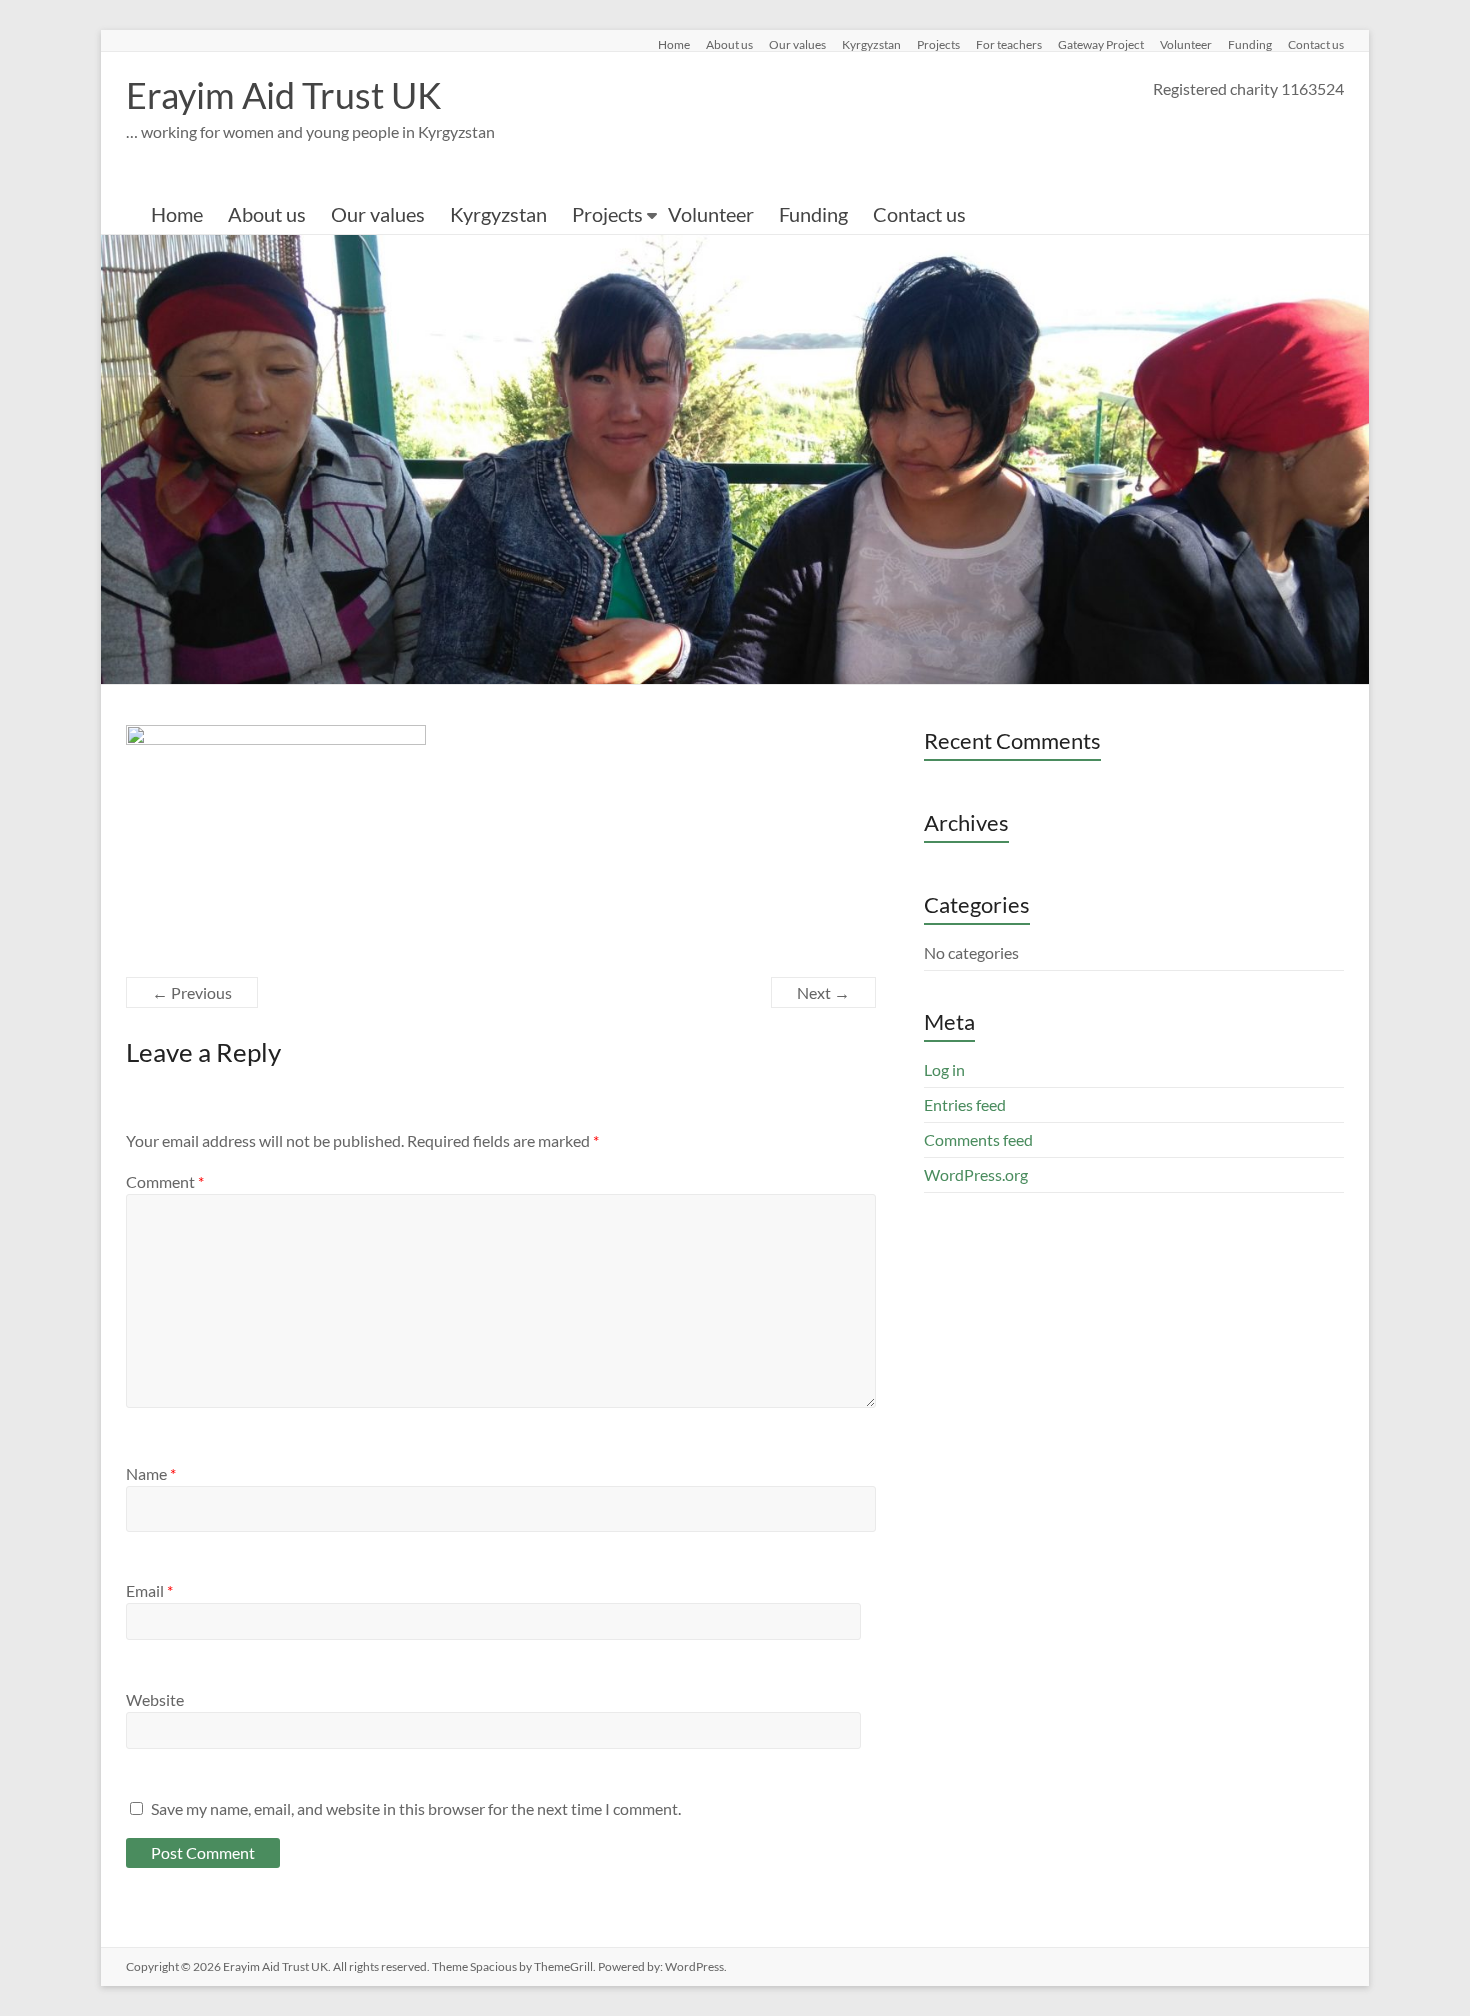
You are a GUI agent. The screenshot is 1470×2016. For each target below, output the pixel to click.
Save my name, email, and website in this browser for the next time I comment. (416, 1808)
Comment (165, 1181)
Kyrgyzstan (871, 44)
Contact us (1316, 44)
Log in (944, 1069)
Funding (1250, 44)
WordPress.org (976, 1174)
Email (149, 1590)
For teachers (1009, 44)
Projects (938, 44)
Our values (797, 44)
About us (729, 44)
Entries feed (965, 1104)
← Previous (192, 992)
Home (674, 44)
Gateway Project (1101, 44)
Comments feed (978, 1139)
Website (155, 1699)
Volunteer (1186, 44)
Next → (823, 992)
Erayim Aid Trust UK (284, 95)
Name (151, 1473)
